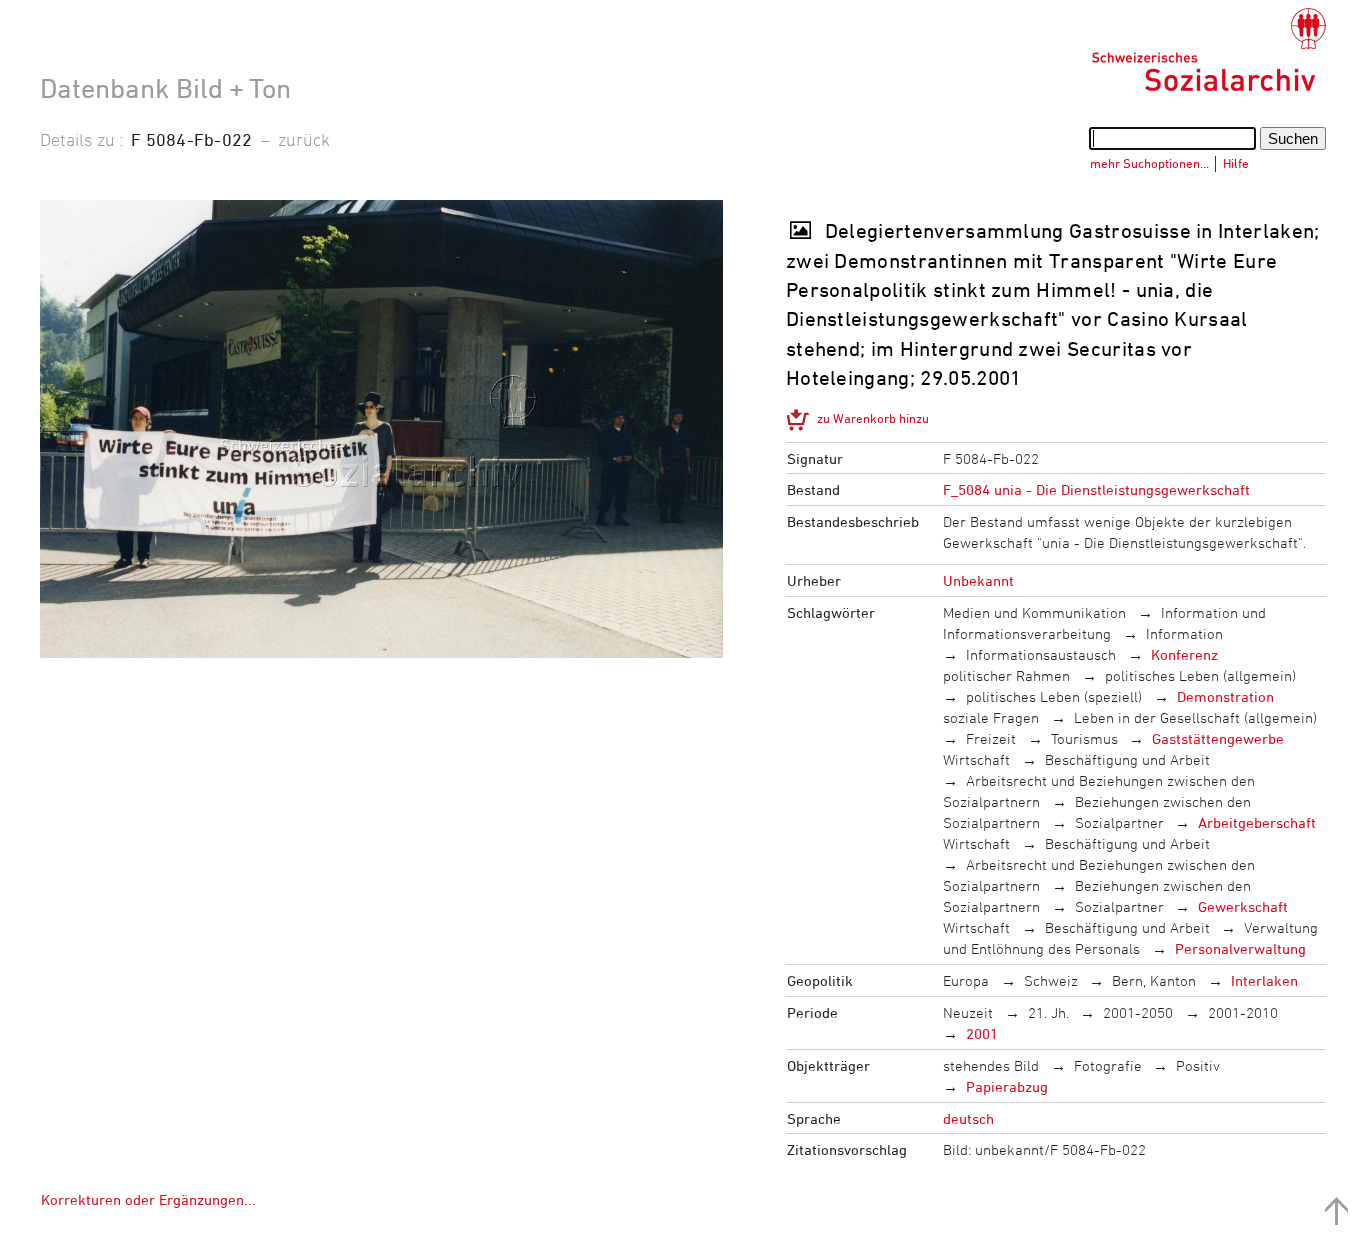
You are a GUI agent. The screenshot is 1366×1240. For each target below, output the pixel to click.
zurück (304, 139)
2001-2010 (1243, 1012)
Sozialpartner (1119, 822)
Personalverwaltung (1240, 948)
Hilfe (1236, 163)
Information (1184, 633)
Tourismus (1084, 738)
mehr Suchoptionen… (1149, 163)
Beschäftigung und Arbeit (1127, 759)
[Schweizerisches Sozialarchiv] (1208, 50)
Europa (966, 980)
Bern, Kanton (1154, 980)
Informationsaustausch (1041, 654)
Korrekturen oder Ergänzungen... (148, 1199)
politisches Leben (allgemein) (1200, 675)
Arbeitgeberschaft (1257, 822)
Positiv (1198, 1065)
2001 (982, 1033)
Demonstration (1225, 696)
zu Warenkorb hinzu (873, 418)
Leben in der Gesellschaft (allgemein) (1195, 717)
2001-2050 (1138, 1012)
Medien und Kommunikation (1034, 612)
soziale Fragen (991, 717)
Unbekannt (978, 580)
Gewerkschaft (1243, 906)
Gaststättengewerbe (1218, 738)
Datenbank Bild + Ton (165, 88)
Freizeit (991, 738)
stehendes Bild (991, 1065)
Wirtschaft (976, 759)
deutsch (968, 1118)
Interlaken (1264, 980)
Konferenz (1184, 654)
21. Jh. (1048, 1012)
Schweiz (1051, 980)
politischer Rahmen (1006, 675)
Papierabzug (1007, 1086)
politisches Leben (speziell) (1054, 696)
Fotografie (1108, 1065)
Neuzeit (968, 1012)
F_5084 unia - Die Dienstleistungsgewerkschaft (1096, 489)
